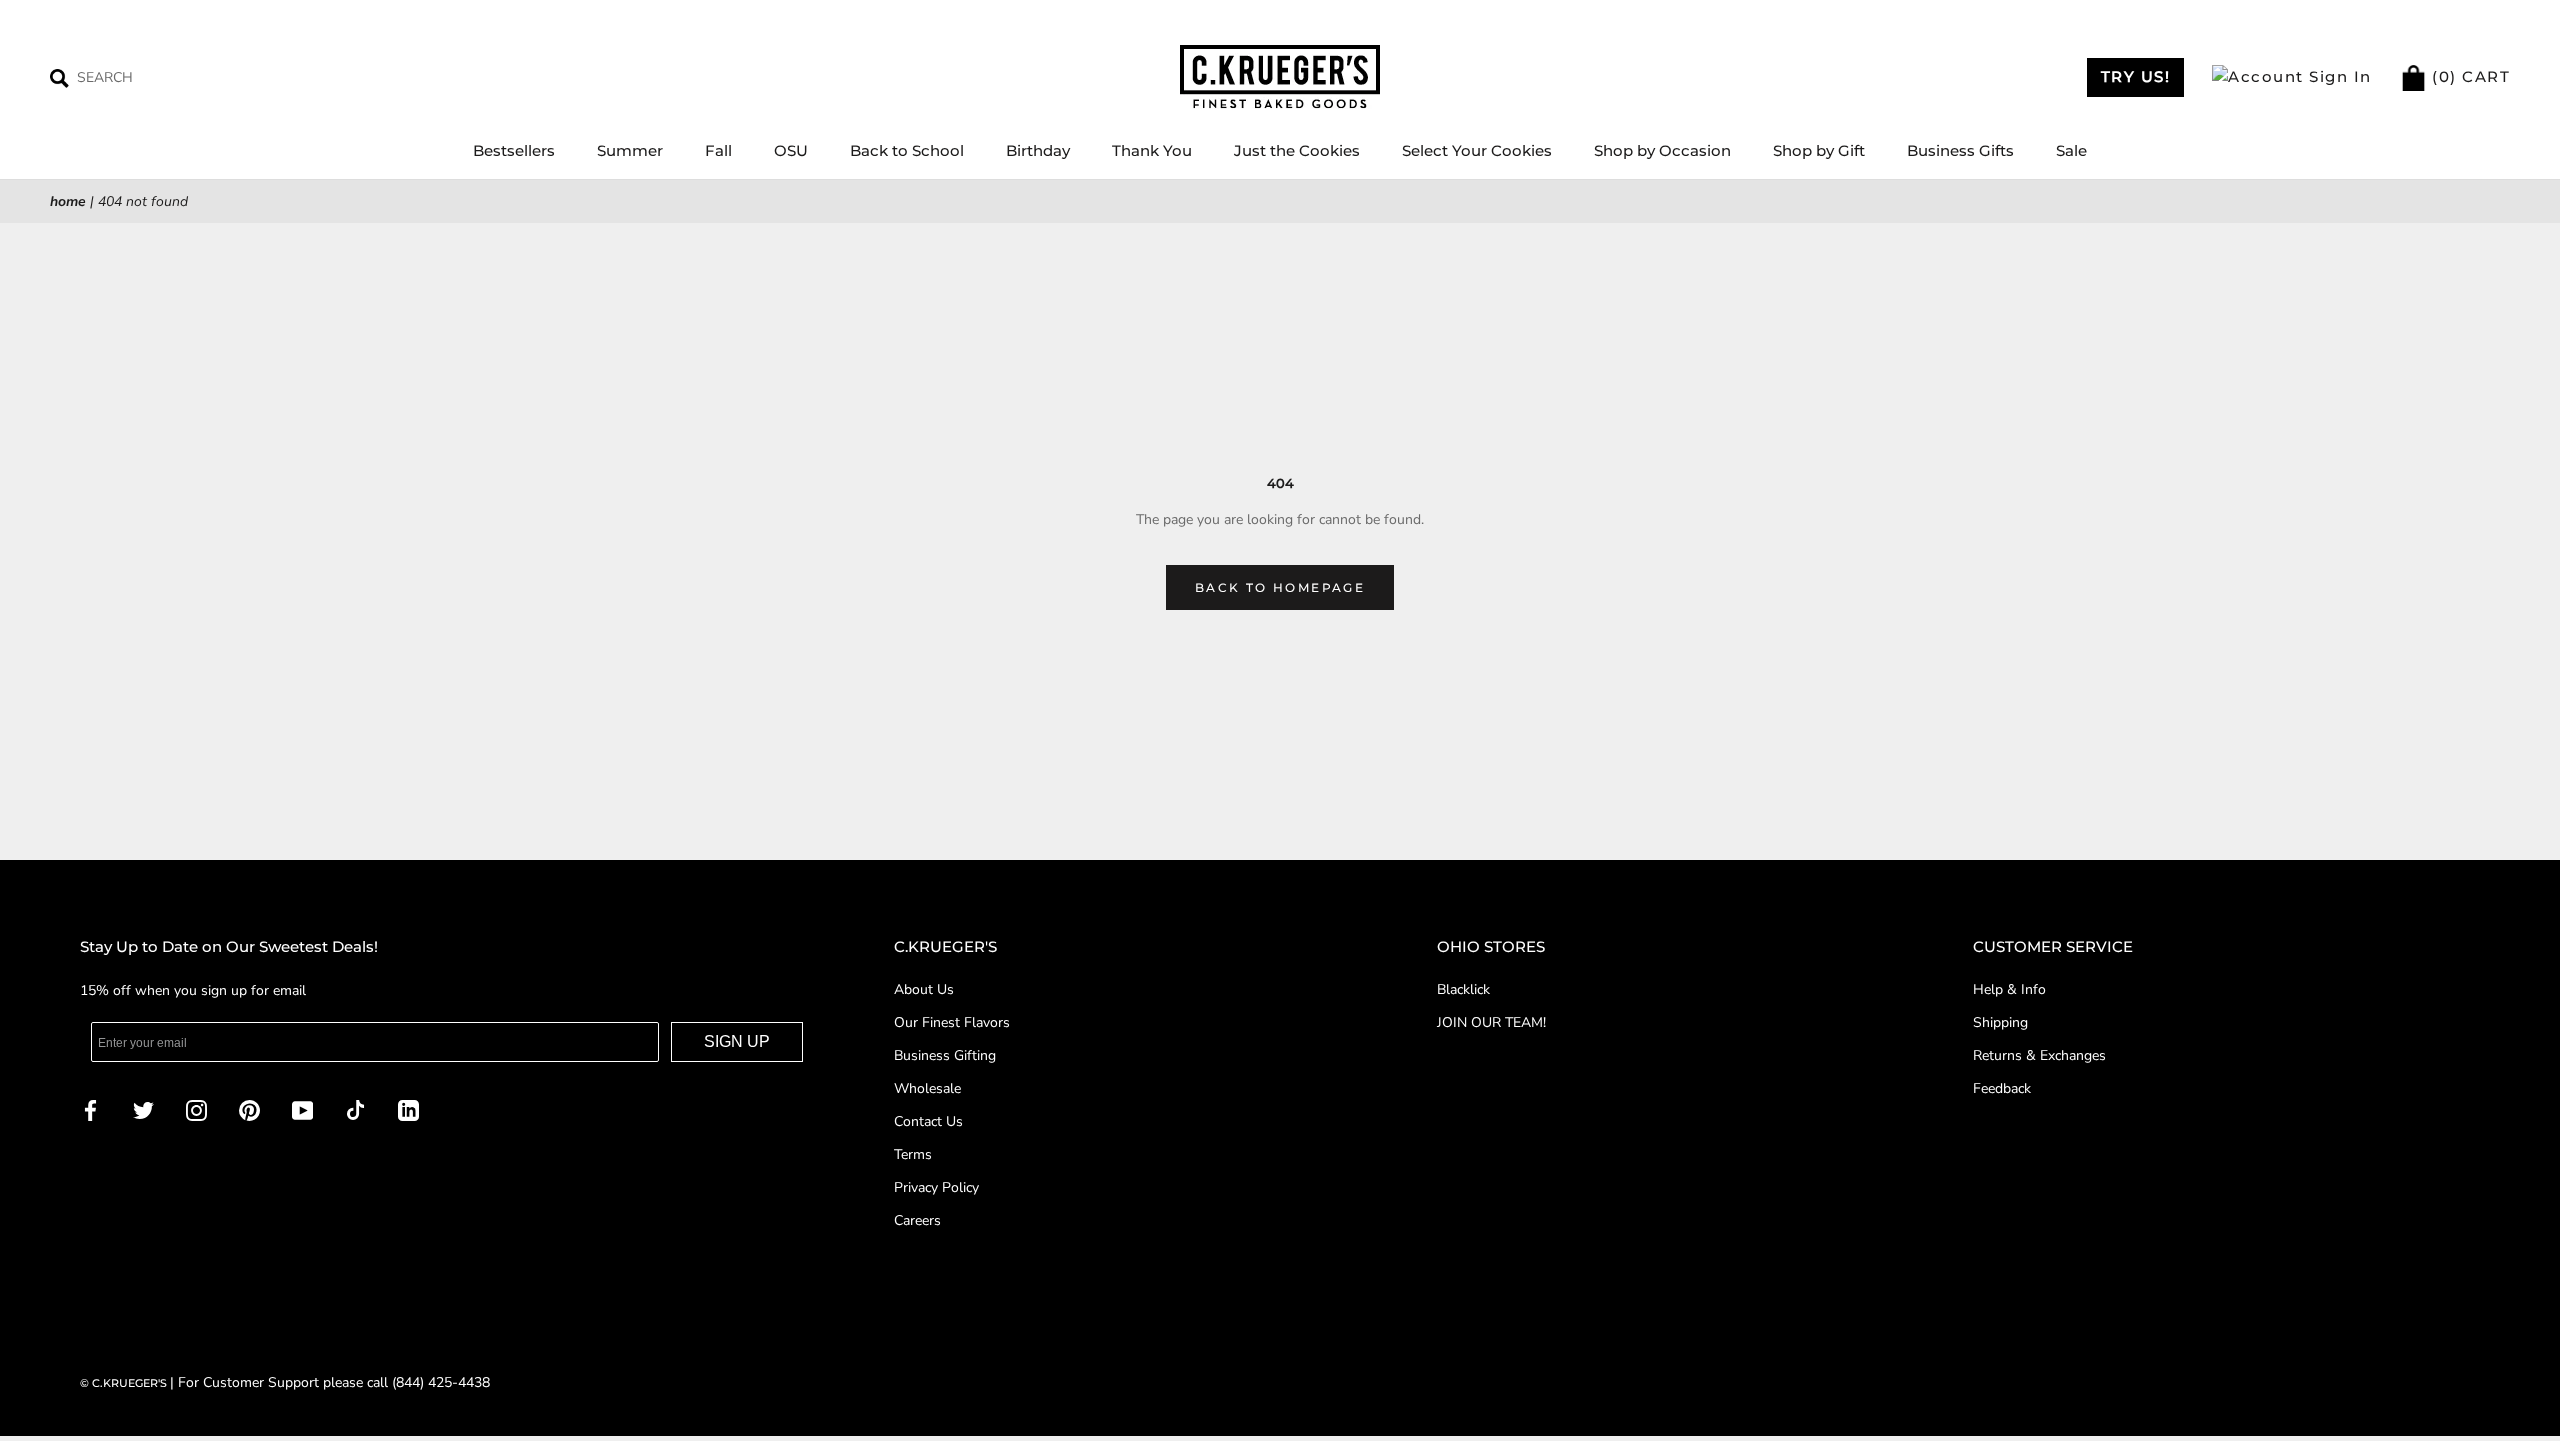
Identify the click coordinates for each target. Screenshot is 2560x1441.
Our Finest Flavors (952, 1022)
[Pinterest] (249, 1108)
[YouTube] (302, 1108)
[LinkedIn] (408, 1108)
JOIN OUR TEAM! (1491, 1022)
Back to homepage (1280, 587)
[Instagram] (196, 1108)
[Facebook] (90, 1108)
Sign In (2338, 76)
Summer (630, 150)
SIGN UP (737, 1041)
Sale (2071, 150)
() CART (2469, 76)
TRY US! (2136, 76)
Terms (913, 1154)
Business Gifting (945, 1055)
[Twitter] (143, 1108)
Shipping (2000, 1022)
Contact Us (928, 1121)
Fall (718, 150)
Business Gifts (1960, 150)
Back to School (907, 150)
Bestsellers (514, 150)
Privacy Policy (936, 1187)
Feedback (2002, 1088)
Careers (917, 1220)
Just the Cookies (1297, 150)
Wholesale (927, 1088)
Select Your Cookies (1477, 150)
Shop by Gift (1819, 150)
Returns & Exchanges (2039, 1055)
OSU (791, 150)
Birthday (1038, 150)
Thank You (1152, 150)
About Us (924, 989)
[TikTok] (355, 1108)
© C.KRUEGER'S (125, 1383)
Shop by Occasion (1662, 150)
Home (68, 201)
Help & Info (2009, 989)
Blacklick (1463, 989)
